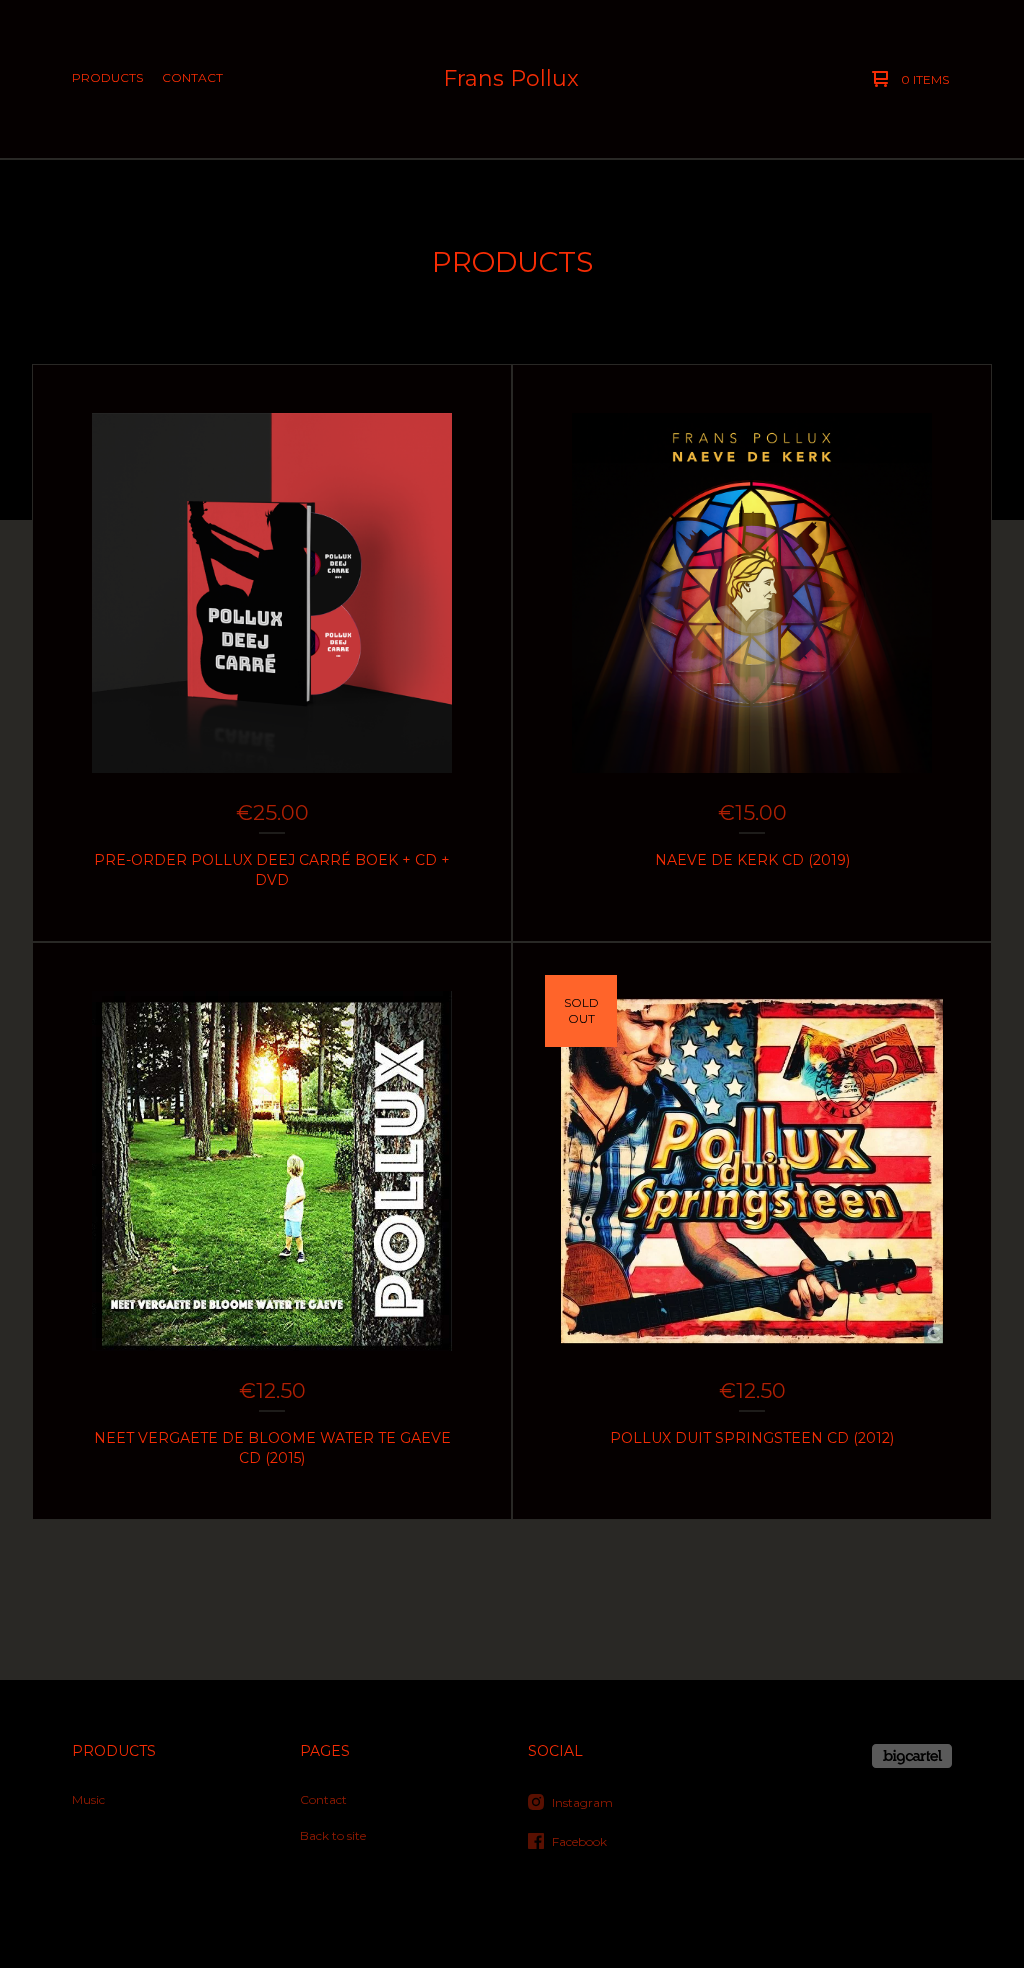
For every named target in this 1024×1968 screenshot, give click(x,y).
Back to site (333, 1835)
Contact (192, 77)
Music (88, 1799)
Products (107, 77)
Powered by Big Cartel (912, 1756)
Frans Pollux (511, 78)
